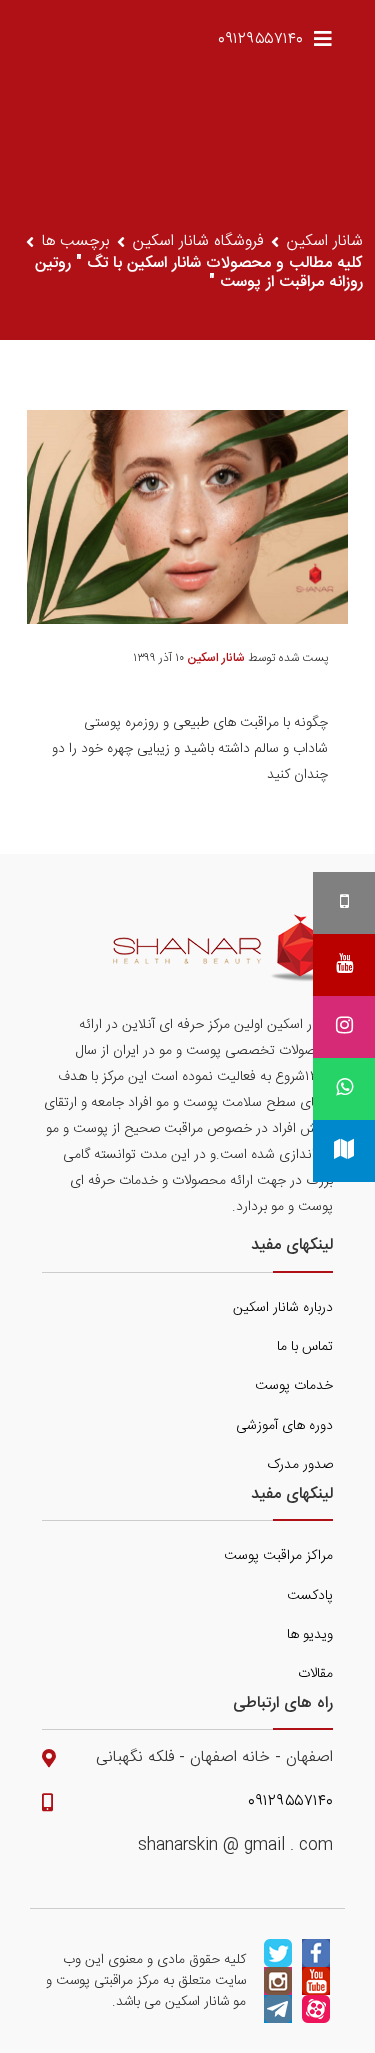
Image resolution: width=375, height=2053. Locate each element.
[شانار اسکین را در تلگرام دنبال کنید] (278, 2009)
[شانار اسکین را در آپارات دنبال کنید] (316, 2009)
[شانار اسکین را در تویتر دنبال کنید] (278, 1953)
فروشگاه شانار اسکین (198, 242)
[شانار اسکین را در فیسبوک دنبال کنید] (316, 1953)
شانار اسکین (325, 242)
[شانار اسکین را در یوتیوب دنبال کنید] (316, 1981)
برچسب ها (75, 242)
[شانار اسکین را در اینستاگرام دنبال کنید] (278, 1981)
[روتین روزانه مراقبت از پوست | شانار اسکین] (223, 948)
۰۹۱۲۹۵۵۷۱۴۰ (260, 39)
